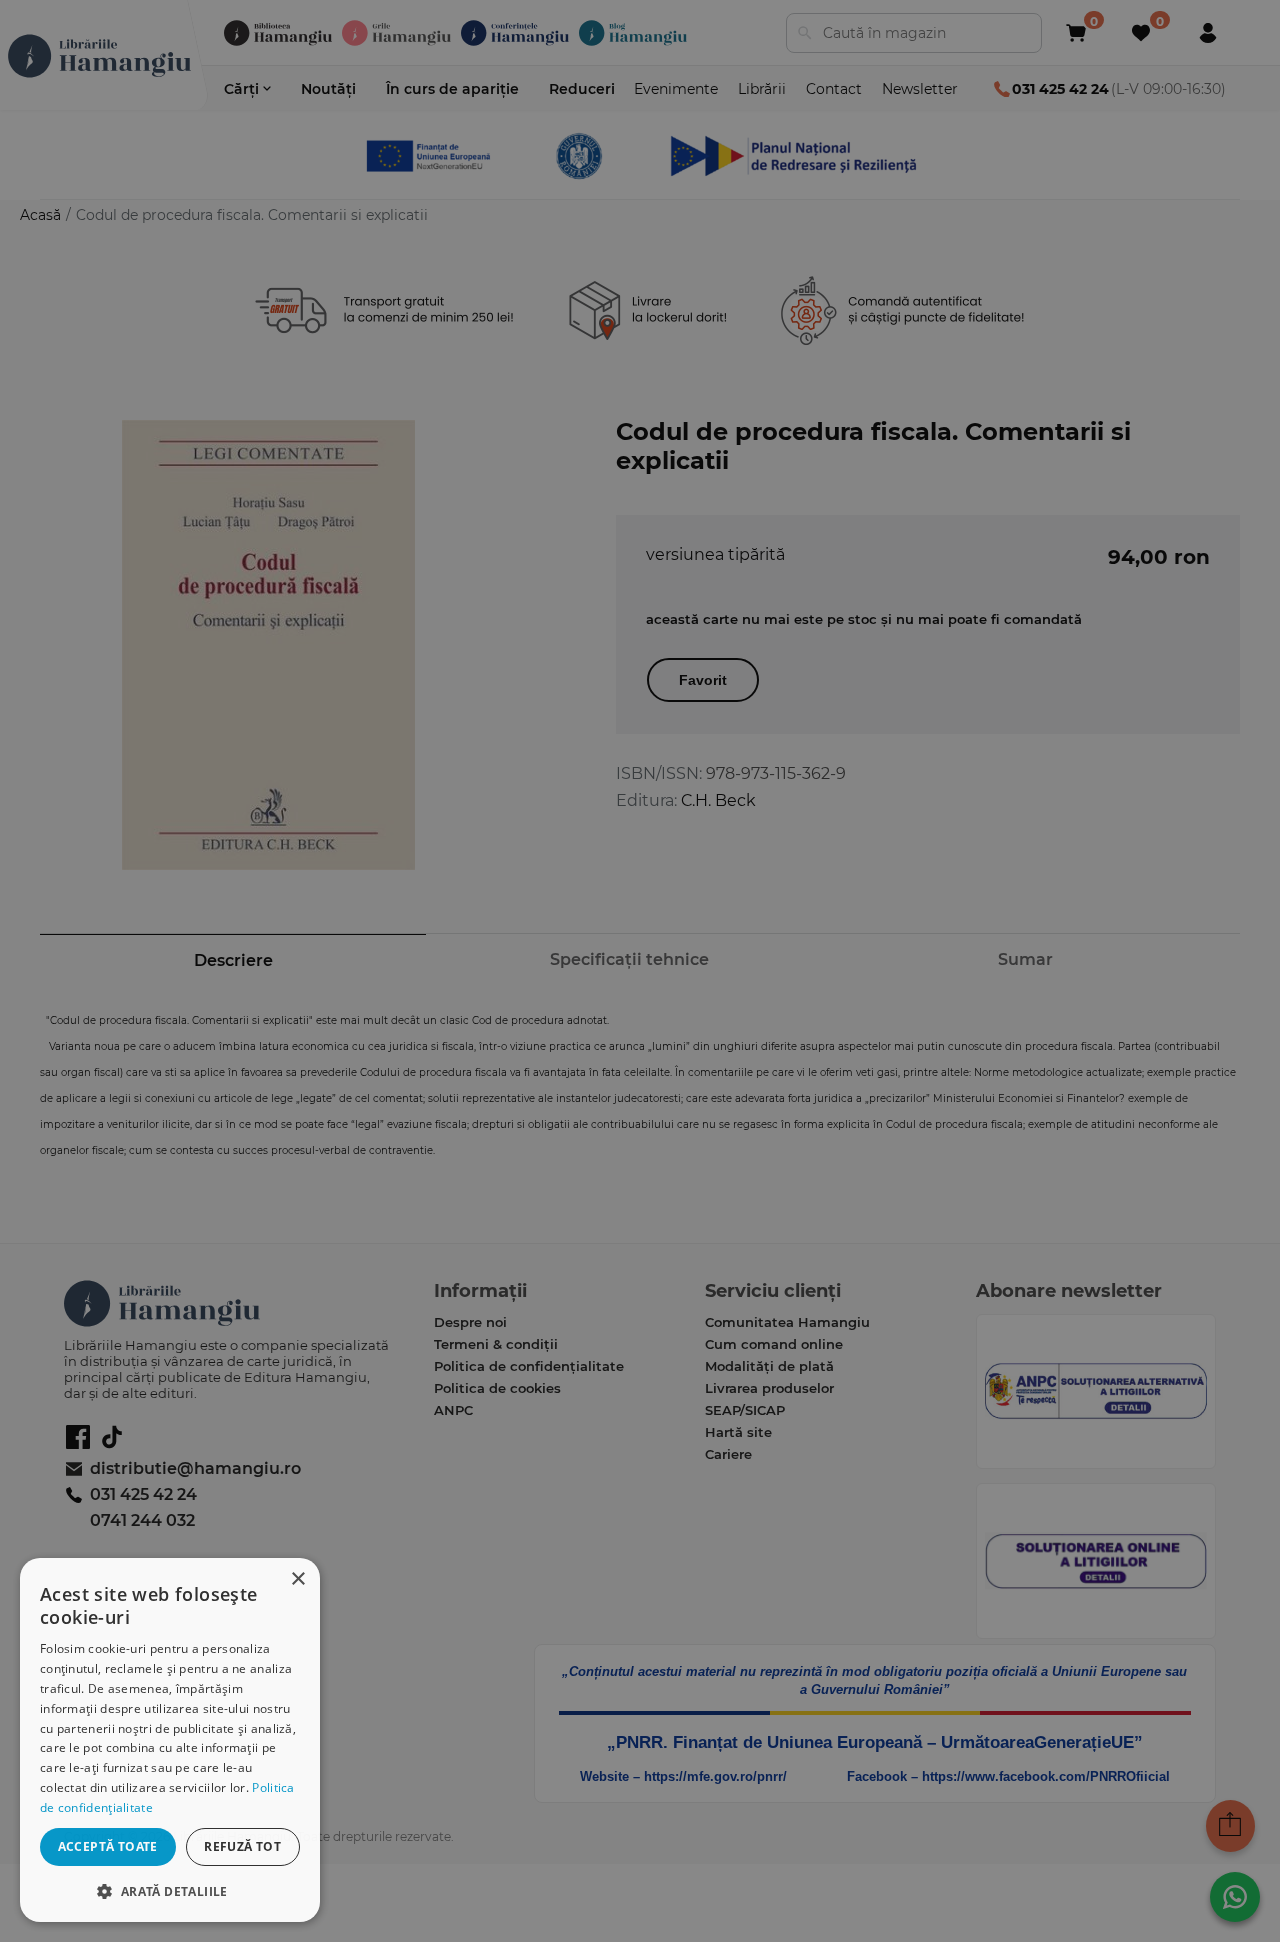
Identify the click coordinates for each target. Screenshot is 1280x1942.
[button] (170, 1890)
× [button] (297, 1579)
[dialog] (170, 1740)
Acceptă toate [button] (108, 1846)
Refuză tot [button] (242, 1846)
